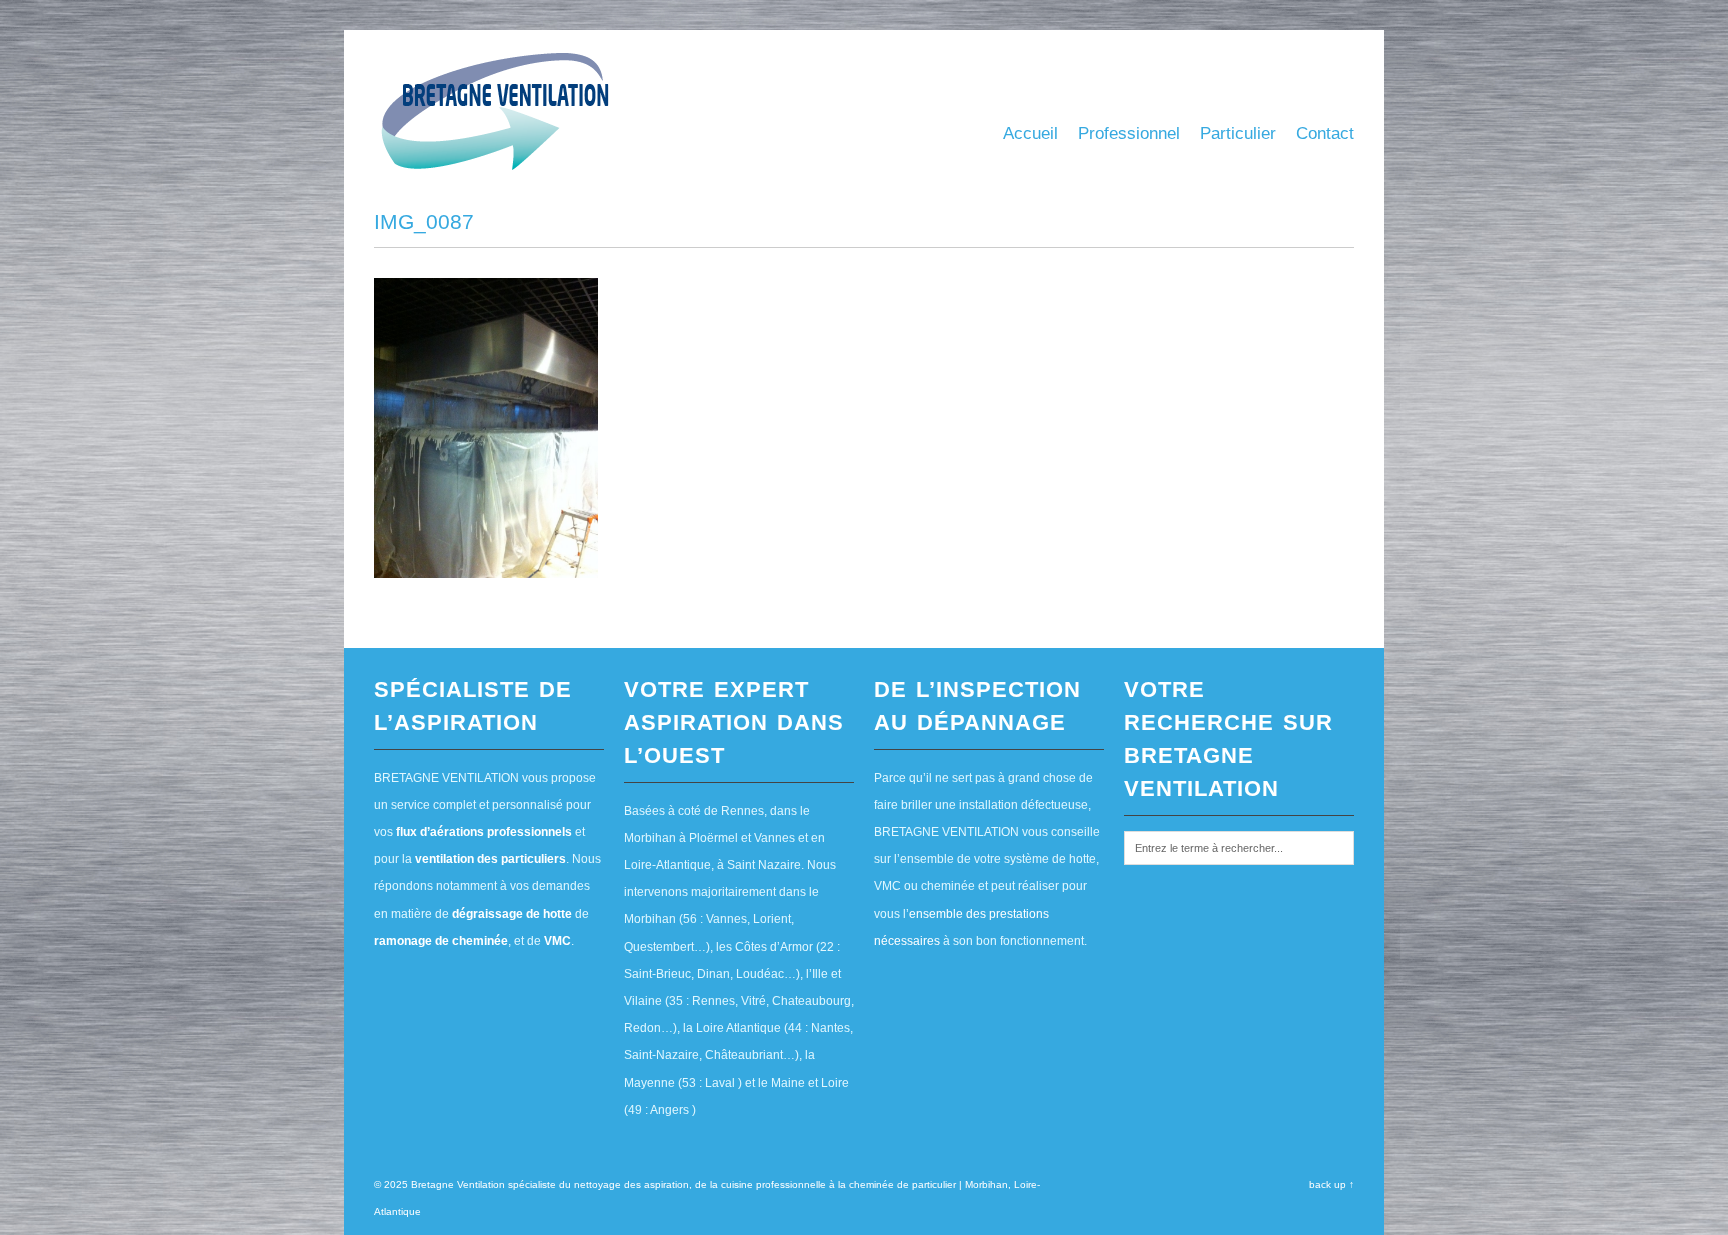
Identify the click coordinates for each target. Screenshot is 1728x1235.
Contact (1325, 133)
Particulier (1238, 133)
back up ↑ (1331, 1184)
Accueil (1030, 133)
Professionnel (1129, 133)
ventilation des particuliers (490, 859)
